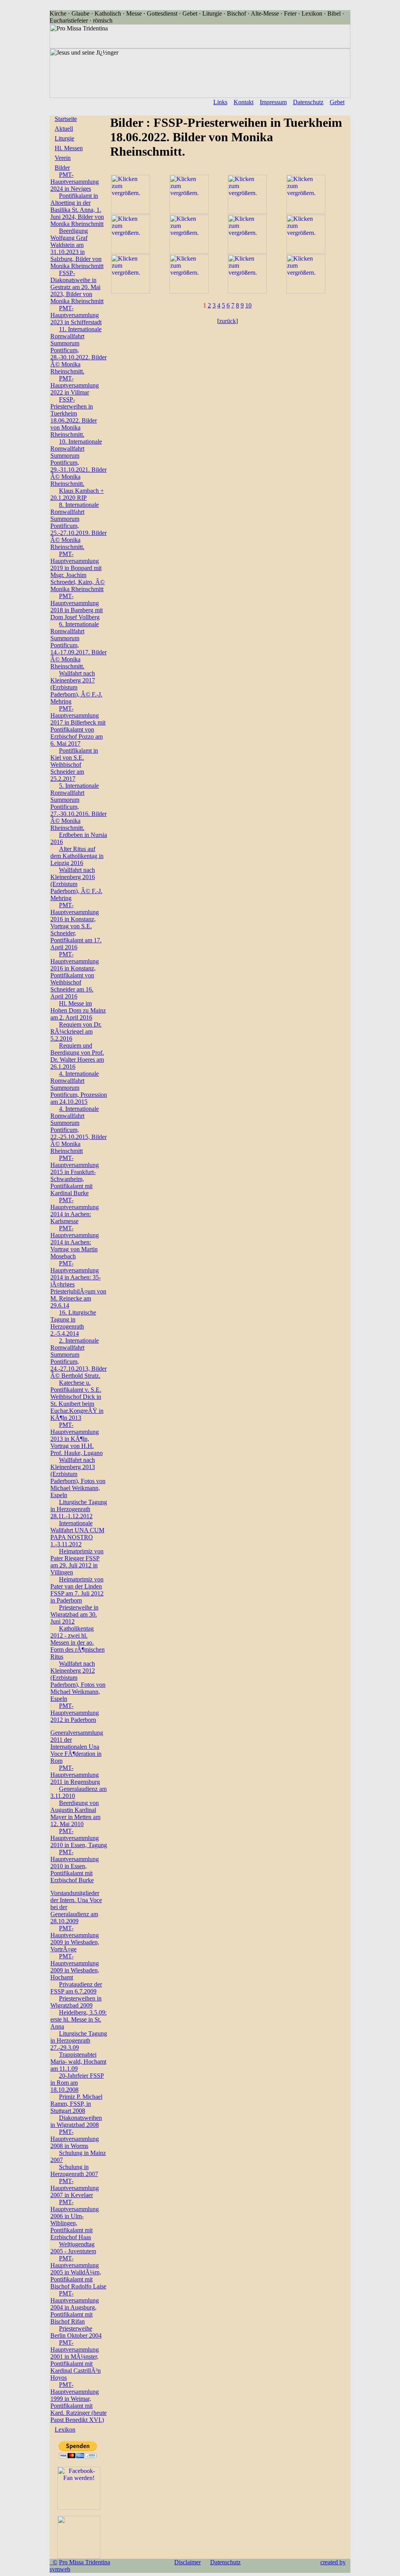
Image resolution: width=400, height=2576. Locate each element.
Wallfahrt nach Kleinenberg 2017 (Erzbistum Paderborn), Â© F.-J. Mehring (76, 687)
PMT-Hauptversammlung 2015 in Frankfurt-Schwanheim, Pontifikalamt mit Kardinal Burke (75, 1175)
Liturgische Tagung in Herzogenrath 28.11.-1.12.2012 (79, 1509)
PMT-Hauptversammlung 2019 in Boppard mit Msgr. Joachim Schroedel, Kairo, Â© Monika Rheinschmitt (78, 571)
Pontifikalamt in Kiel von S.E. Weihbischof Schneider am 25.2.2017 (74, 765)
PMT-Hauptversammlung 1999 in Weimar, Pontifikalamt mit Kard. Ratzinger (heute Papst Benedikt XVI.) (79, 2402)
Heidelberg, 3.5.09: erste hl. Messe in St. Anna (79, 2019)
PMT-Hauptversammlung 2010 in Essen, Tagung (79, 1838)
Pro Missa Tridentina (85, 2562)
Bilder (62, 168)
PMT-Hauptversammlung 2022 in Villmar (75, 385)
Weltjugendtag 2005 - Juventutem (73, 2248)
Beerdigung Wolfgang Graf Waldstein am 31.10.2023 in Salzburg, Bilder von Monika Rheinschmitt (77, 248)
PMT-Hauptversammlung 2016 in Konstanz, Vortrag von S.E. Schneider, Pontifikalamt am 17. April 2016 (76, 926)
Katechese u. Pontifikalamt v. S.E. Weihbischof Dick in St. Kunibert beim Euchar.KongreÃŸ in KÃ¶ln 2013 (77, 1400)
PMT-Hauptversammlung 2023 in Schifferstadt (76, 315)
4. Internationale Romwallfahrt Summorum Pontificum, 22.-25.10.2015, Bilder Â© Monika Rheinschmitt (79, 1130)
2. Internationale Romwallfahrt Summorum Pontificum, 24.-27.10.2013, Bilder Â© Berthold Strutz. (79, 1358)
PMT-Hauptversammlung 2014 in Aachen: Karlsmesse (75, 1211)
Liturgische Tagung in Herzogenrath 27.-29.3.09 (79, 2040)
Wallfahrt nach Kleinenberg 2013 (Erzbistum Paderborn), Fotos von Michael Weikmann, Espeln (78, 1477)
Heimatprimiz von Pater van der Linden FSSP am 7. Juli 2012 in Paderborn (77, 1590)
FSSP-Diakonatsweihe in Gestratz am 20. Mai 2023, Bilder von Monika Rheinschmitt (77, 287)
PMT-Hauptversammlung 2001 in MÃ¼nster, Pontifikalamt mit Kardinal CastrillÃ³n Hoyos (76, 2360)
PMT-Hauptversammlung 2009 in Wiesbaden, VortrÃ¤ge (75, 1939)
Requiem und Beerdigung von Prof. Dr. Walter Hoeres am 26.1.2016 (77, 1056)
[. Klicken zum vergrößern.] (130, 212)
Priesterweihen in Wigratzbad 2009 (76, 2002)
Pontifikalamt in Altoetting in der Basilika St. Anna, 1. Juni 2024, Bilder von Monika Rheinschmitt (77, 210)
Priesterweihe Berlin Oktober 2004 (76, 2332)
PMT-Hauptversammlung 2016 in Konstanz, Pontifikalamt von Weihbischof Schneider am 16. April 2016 (75, 975)
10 (248, 305)
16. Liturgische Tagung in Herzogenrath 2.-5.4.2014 (73, 1323)
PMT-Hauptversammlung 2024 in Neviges (75, 182)
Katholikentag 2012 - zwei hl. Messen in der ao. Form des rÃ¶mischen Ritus (78, 1642)
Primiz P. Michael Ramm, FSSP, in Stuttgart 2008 (76, 2104)
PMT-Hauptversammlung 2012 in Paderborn (75, 1713)
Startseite (66, 119)
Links (220, 102)
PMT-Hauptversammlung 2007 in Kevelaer (75, 2188)
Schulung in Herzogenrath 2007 (74, 2170)
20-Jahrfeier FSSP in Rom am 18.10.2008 (77, 2083)
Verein (63, 158)
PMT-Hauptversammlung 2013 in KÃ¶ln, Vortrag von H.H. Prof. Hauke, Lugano (77, 1439)
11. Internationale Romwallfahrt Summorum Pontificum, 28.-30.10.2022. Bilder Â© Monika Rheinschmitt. (79, 350)
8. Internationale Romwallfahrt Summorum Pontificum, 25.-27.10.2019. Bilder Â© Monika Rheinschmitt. (79, 526)
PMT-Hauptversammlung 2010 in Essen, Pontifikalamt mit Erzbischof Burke (75, 1866)
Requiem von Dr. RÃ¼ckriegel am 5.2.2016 (76, 1031)
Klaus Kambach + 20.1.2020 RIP (77, 494)
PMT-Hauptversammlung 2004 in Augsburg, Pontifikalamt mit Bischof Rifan (75, 2307)
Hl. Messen (69, 148)
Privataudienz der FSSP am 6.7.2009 (76, 1988)
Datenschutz (308, 102)
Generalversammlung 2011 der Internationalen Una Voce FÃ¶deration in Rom (77, 1747)
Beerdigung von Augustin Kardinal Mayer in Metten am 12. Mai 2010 (75, 1813)
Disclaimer (187, 2562)
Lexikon (65, 2429)
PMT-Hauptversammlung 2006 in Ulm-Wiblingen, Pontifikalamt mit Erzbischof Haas (75, 2220)
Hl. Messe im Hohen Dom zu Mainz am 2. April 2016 (78, 1010)
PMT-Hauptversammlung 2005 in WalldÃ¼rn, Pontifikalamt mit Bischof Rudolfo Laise (78, 2272)
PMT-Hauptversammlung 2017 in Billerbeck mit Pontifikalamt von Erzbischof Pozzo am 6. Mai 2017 (78, 726)
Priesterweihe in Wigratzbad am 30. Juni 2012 (74, 1614)
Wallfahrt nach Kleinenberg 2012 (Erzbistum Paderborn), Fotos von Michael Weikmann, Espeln (78, 1681)
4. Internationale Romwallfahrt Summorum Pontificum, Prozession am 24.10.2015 (79, 1088)
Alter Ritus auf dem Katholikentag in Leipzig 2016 (77, 856)
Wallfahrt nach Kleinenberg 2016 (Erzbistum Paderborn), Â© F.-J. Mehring (76, 884)
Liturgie (64, 138)
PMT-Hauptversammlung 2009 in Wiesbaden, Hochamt (75, 1967)
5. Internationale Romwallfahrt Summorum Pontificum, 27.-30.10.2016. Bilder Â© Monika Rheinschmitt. (79, 807)
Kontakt (244, 102)
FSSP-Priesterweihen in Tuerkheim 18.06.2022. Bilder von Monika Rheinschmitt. (74, 417)
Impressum (273, 102)
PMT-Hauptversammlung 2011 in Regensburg (75, 1775)
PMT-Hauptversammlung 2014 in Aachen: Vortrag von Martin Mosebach (75, 1242)
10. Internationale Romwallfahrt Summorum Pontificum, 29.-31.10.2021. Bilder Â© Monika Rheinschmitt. (79, 463)
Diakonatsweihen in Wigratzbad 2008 (76, 2121)
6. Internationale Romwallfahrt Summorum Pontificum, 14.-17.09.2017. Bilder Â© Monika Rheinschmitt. (79, 645)
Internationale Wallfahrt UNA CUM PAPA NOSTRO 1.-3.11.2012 (77, 1534)
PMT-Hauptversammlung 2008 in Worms (75, 2139)
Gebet (337, 102)
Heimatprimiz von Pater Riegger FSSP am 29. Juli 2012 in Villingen (77, 1562)
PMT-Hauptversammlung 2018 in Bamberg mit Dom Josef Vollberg (77, 607)
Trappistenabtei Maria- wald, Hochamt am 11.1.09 (78, 2062)
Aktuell (64, 129)
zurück (228, 321)
